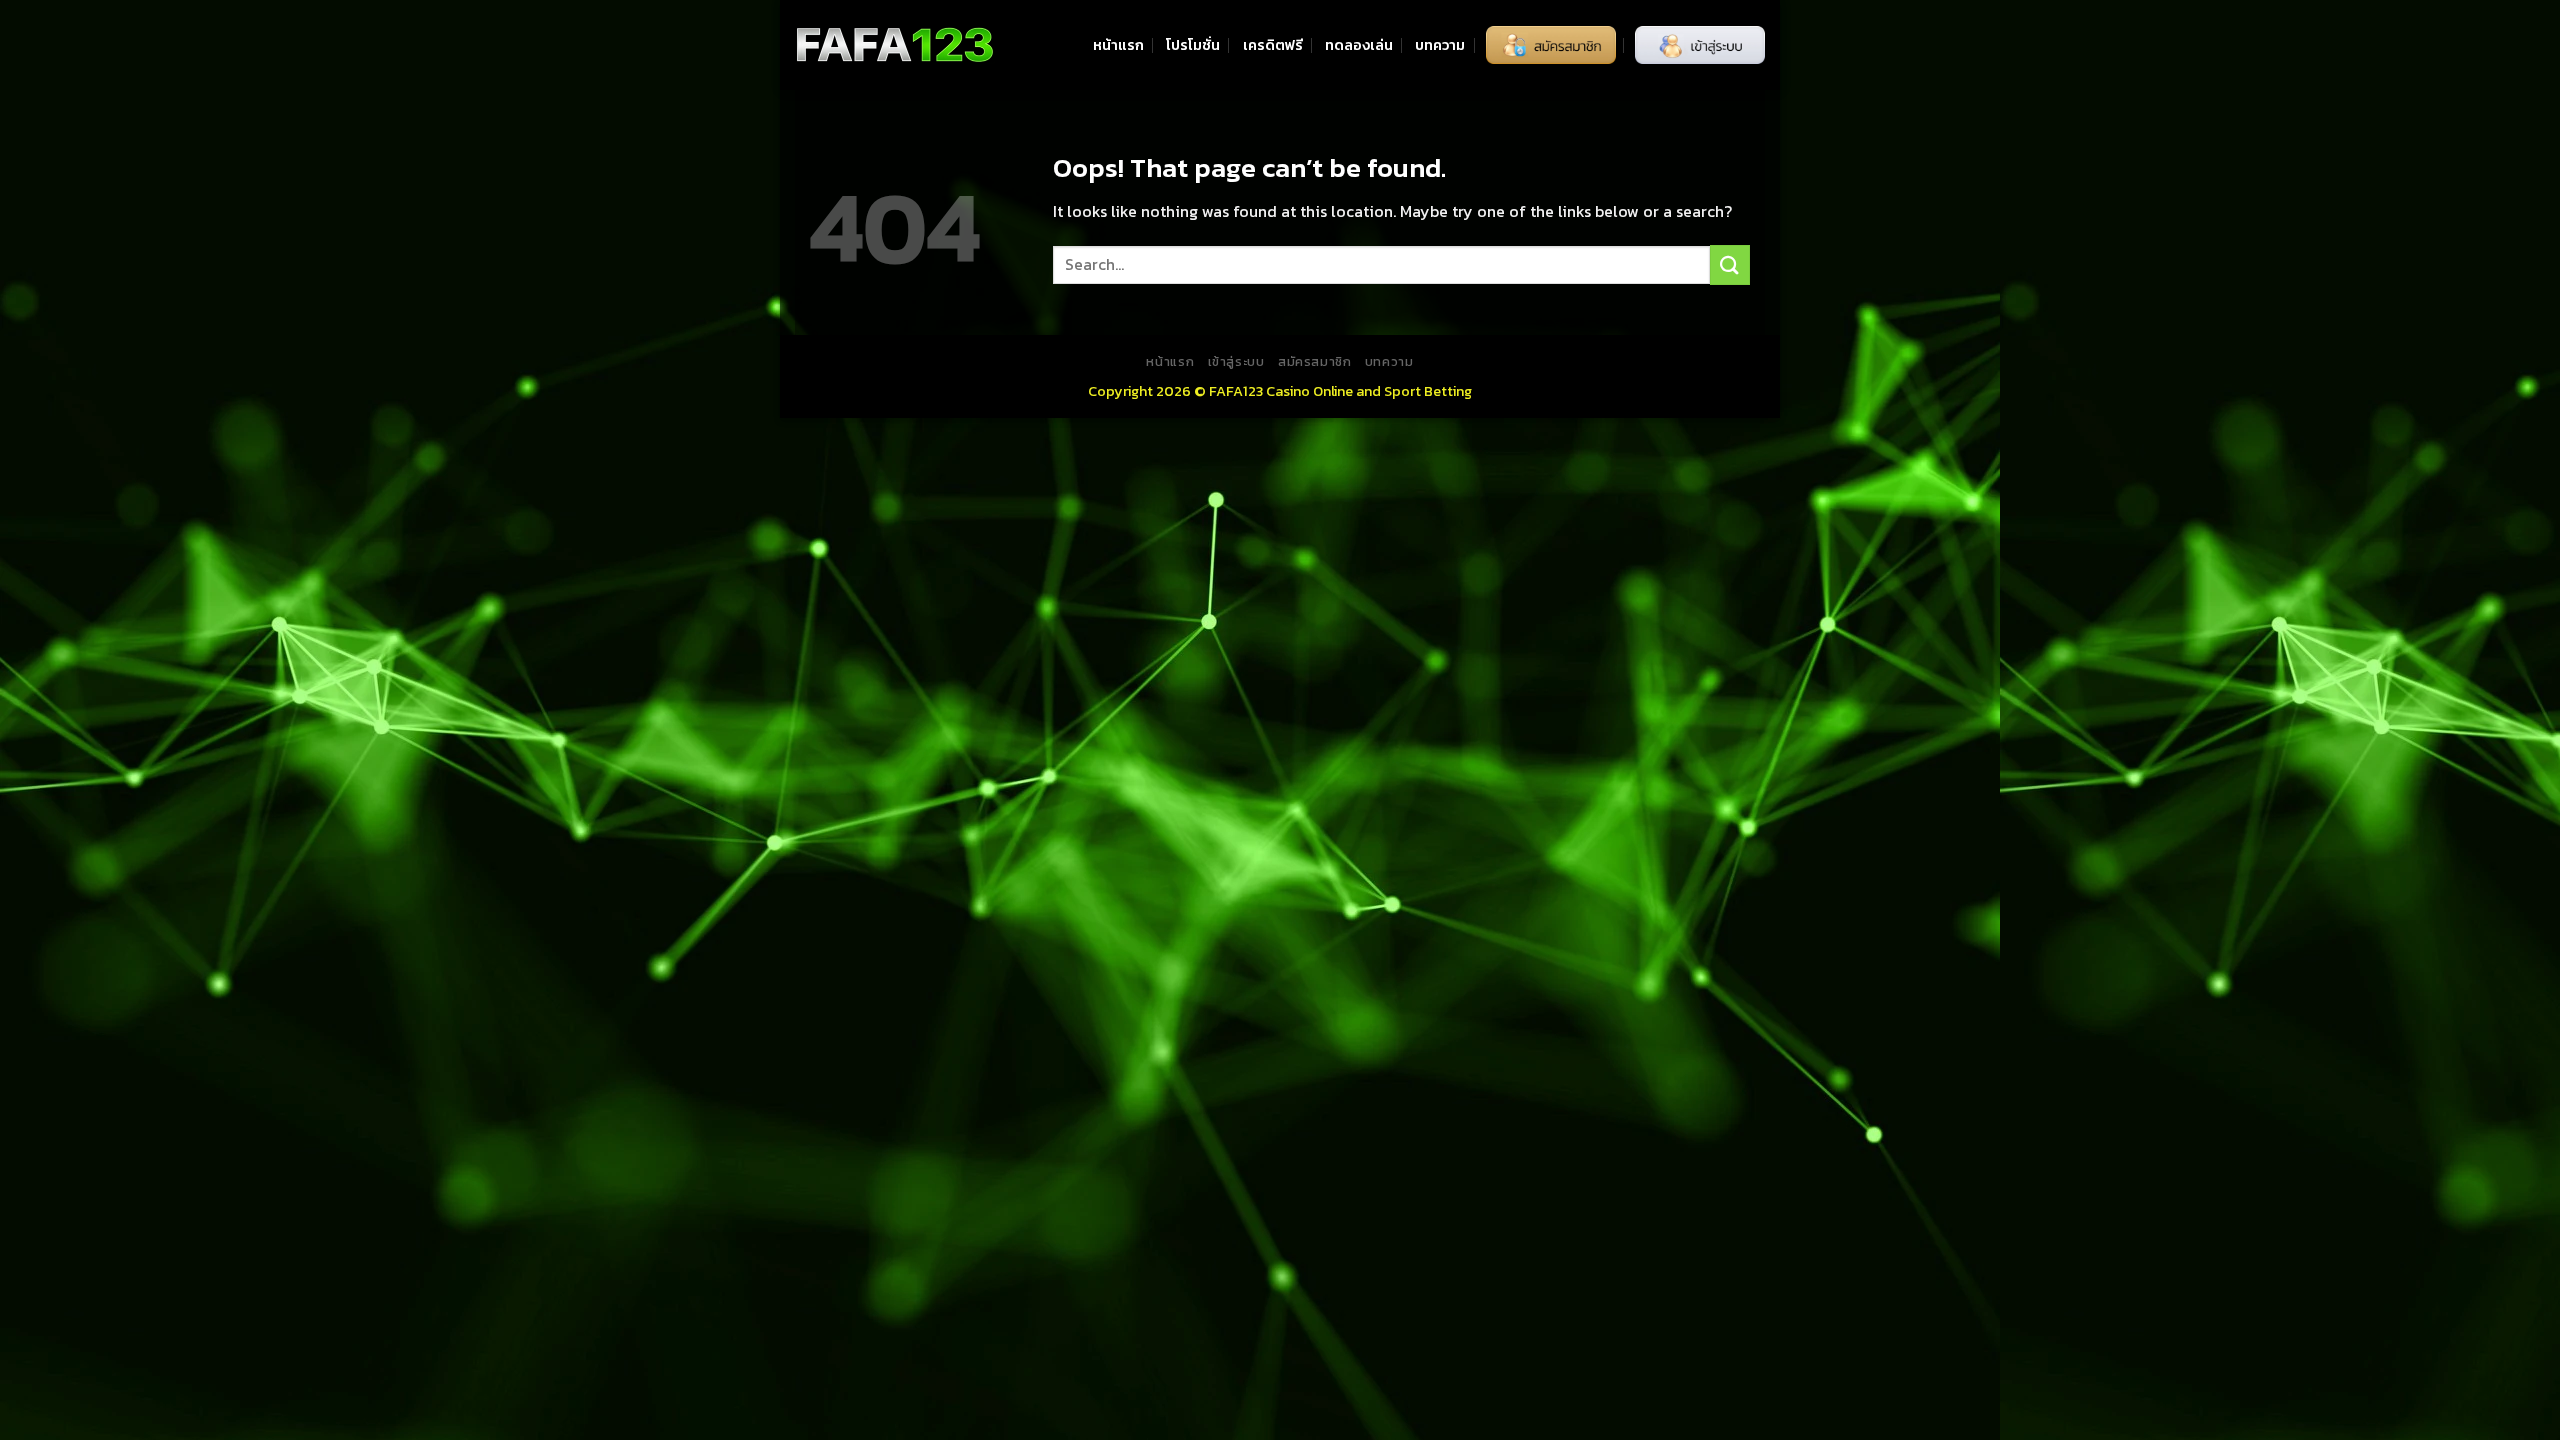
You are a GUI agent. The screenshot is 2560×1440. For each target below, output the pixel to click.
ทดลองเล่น (1359, 45)
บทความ (1440, 45)
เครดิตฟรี (1273, 45)
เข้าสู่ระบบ (1236, 362)
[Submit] (1730, 264)
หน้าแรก (1118, 45)
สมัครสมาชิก (1315, 362)
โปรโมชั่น (1193, 45)
